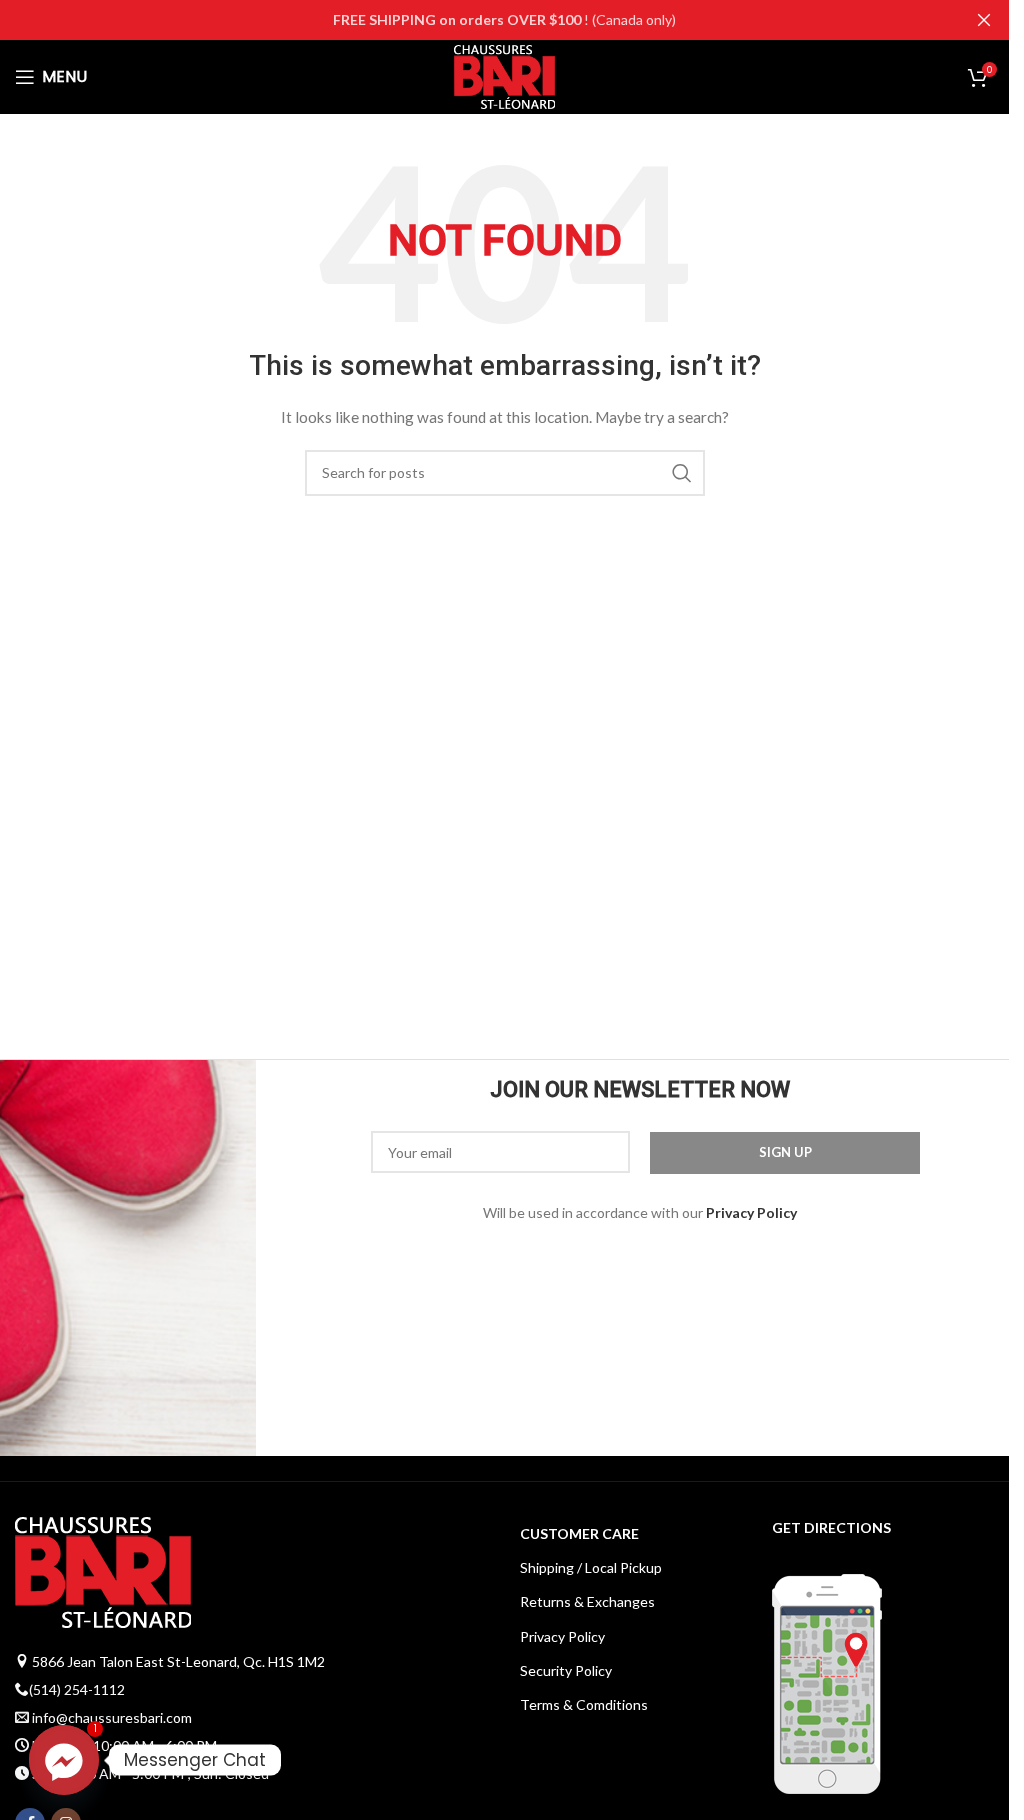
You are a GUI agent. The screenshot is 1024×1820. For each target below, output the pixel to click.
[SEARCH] (682, 473)
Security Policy (566, 1670)
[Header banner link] (504, 20)
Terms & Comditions (584, 1704)
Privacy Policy (562, 1636)
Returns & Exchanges (587, 1601)
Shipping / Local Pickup (591, 1567)
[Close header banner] (984, 20)
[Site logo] (504, 75)
